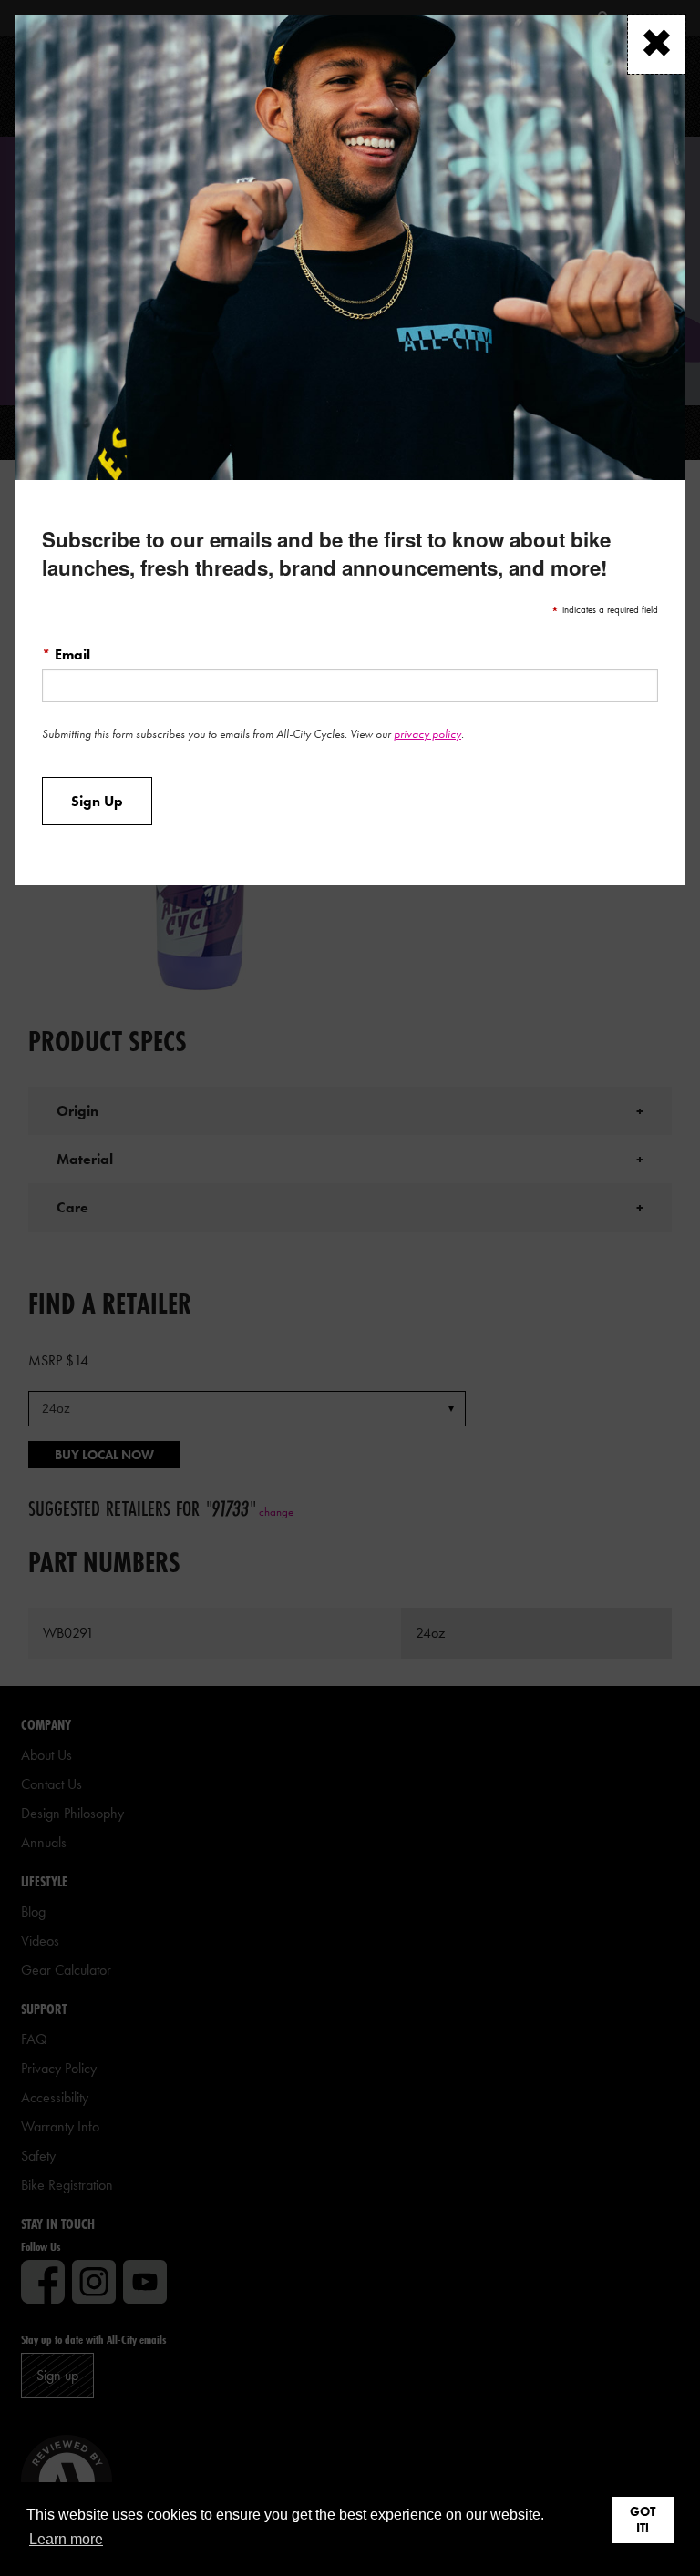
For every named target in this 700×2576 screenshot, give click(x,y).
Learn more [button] (66, 2539)
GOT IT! (643, 2520)
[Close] (657, 44)
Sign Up (97, 802)
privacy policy (427, 734)
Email (66, 654)
